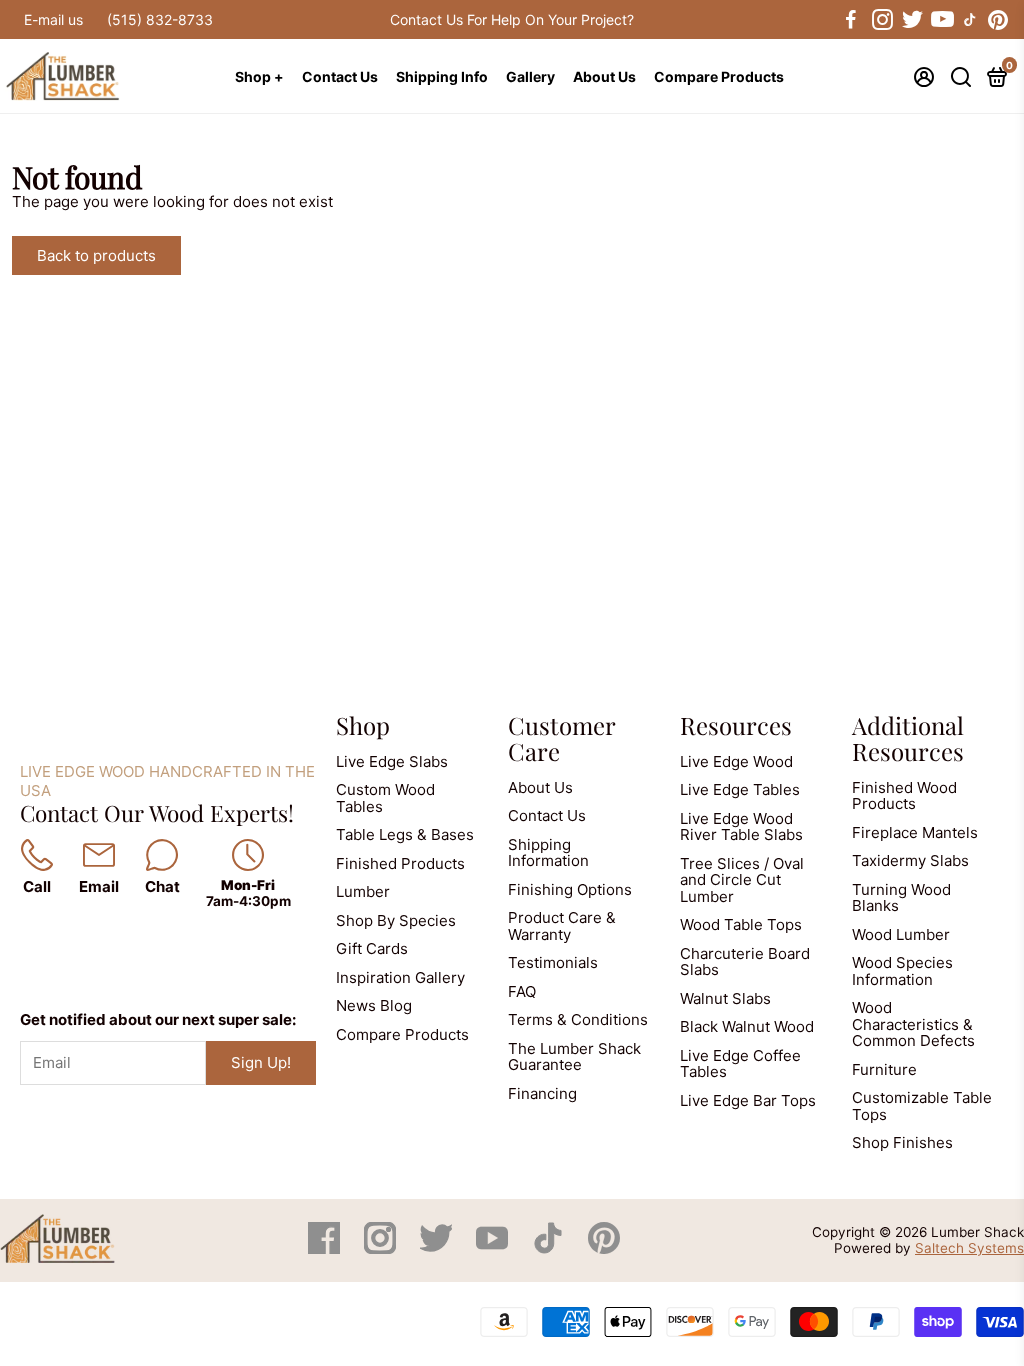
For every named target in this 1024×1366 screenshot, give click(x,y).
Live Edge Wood (736, 761)
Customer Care (561, 738)
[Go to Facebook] (851, 20)
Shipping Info (442, 76)
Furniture (884, 1069)
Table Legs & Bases (405, 834)
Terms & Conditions (578, 1019)
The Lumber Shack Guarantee (574, 1057)
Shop (363, 725)
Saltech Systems (969, 1248)
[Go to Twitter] (911, 20)
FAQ (522, 991)
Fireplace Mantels (915, 832)
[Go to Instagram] (881, 20)
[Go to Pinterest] (998, 20)
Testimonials (553, 962)
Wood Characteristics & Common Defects (913, 1024)
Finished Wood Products (904, 796)
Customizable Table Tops (922, 1106)
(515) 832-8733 (160, 19)
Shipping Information (548, 853)
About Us (604, 76)
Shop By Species (396, 920)
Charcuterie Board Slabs (745, 962)
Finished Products (400, 863)
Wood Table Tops (741, 924)
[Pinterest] (604, 1248)
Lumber (363, 891)
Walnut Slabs (725, 998)
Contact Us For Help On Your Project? (512, 19)
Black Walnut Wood (747, 1026)
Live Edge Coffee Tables (740, 1064)
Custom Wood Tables (385, 798)
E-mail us (53, 19)
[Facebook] (326, 1248)
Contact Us (340, 76)
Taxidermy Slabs (910, 860)
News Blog (374, 1005)
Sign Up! (261, 1062)
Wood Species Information (902, 971)
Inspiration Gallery (400, 977)
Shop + (259, 76)
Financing (542, 1093)
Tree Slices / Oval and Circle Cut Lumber (742, 880)
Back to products (96, 255)
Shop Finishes (902, 1142)
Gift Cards (372, 948)
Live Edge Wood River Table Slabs (741, 827)
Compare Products (719, 76)
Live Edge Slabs (392, 761)
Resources (736, 725)
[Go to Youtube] (941, 20)
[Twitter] (438, 1248)
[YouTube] (494, 1248)
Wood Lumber (901, 934)
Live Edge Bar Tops (748, 1100)
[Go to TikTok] (970, 20)
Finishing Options (570, 889)
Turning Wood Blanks (901, 898)
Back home (249, 255)
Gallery (530, 76)
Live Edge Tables (740, 789)
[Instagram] (382, 1248)
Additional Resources (908, 738)
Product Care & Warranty (562, 926)
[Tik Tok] (550, 1248)
